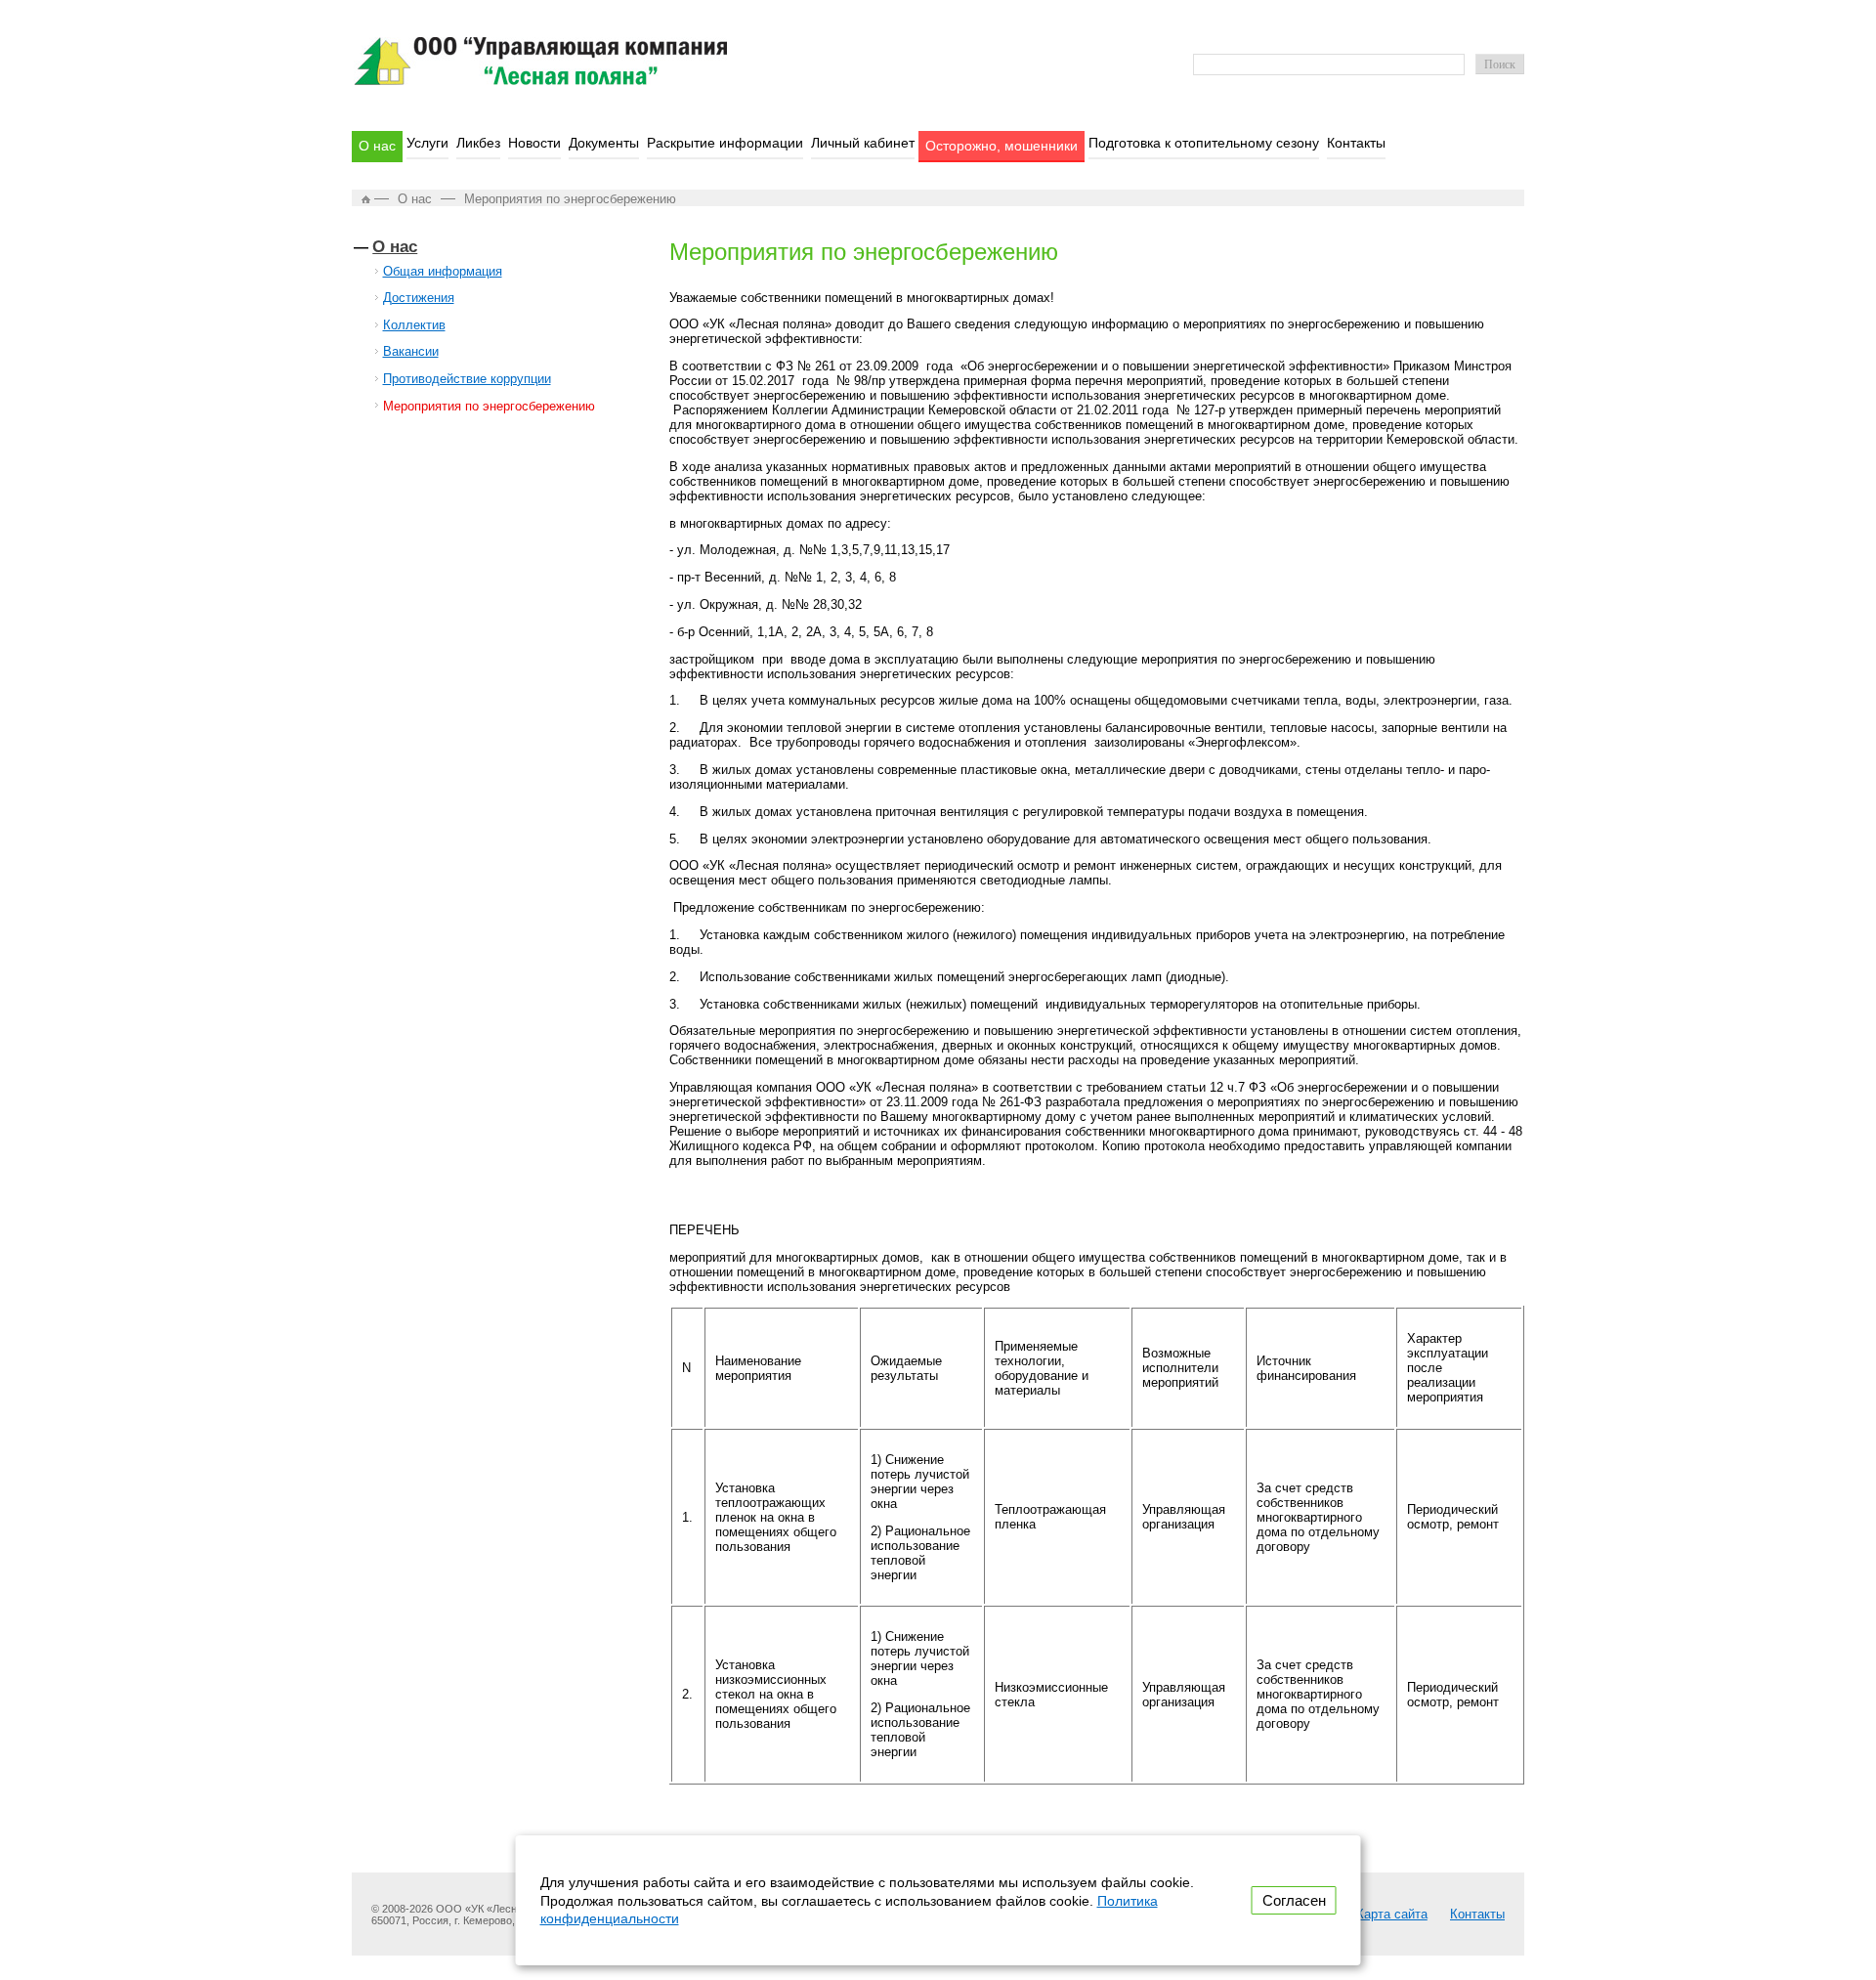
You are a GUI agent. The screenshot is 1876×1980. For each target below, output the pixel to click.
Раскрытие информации (725, 143)
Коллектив (414, 325)
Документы (604, 143)
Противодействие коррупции (467, 379)
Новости (534, 143)
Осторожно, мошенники (1002, 146)
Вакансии (411, 351)
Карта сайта (1392, 1914)
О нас (377, 146)
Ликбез (478, 143)
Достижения (419, 298)
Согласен (1294, 1900)
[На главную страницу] (540, 81)
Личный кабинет (863, 143)
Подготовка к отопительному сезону (1204, 143)
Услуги (427, 143)
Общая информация (443, 271)
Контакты (1356, 143)
